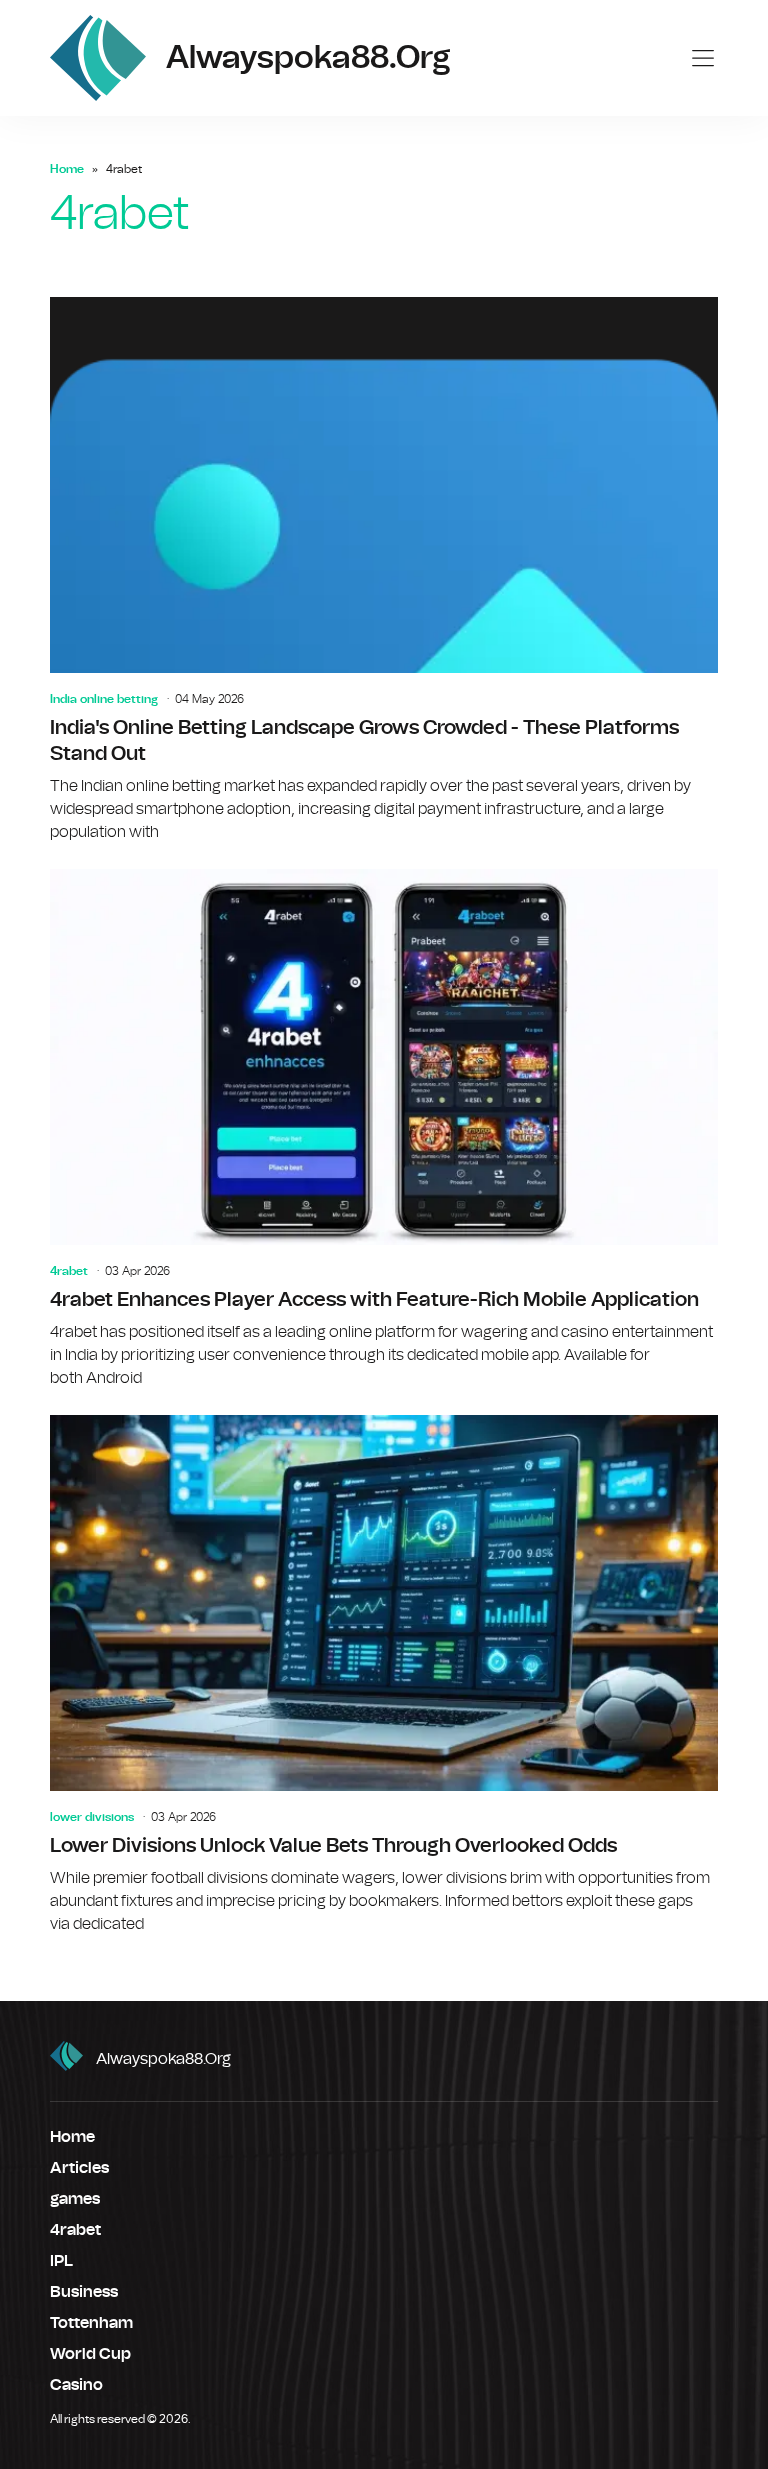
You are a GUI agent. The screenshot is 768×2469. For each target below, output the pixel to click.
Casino (76, 2385)
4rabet (69, 1271)
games (75, 2199)
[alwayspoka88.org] (98, 58)
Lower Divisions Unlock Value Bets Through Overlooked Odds (384, 1675)
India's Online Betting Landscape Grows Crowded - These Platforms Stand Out (384, 570)
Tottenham (91, 2323)
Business (84, 2292)
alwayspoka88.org (163, 2059)
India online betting (104, 699)
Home (67, 169)
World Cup (90, 2354)
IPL (61, 2261)
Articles (79, 2168)
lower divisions (92, 1817)
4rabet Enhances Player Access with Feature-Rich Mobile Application (384, 1129)
